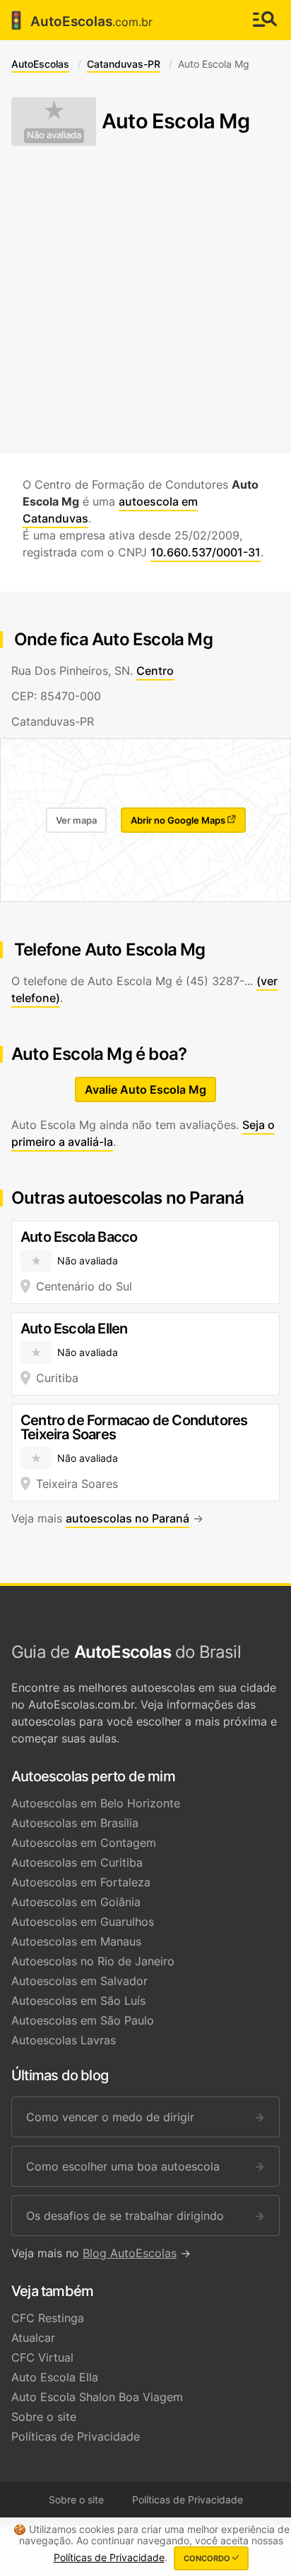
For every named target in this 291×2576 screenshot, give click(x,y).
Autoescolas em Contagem (84, 1843)
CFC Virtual (42, 2357)
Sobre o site (44, 2417)
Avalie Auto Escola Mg (145, 1089)
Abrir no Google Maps (179, 820)
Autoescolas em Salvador (79, 1981)
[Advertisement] (145, 300)
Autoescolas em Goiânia (76, 1902)
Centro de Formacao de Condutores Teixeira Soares (134, 1427)
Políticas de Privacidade (76, 2436)
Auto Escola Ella (55, 2377)
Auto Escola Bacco (79, 1237)
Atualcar (33, 2338)
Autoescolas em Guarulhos (83, 1922)
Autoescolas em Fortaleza (81, 1882)
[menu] (265, 20)
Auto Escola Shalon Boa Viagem (97, 2397)
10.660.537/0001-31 (206, 552)
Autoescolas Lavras (64, 2040)
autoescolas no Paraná (127, 1518)
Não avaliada (54, 135)
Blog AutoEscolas (130, 2253)
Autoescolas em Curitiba (77, 1862)
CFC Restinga (48, 2318)
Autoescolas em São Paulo (83, 2020)
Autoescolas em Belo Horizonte (96, 1803)
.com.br (79, 20)
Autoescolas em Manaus (76, 1941)
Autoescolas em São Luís (78, 2001)
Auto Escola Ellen (74, 1329)
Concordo (208, 2558)
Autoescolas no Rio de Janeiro (93, 1961)
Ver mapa (76, 820)
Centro (155, 671)
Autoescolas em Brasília (75, 1823)
